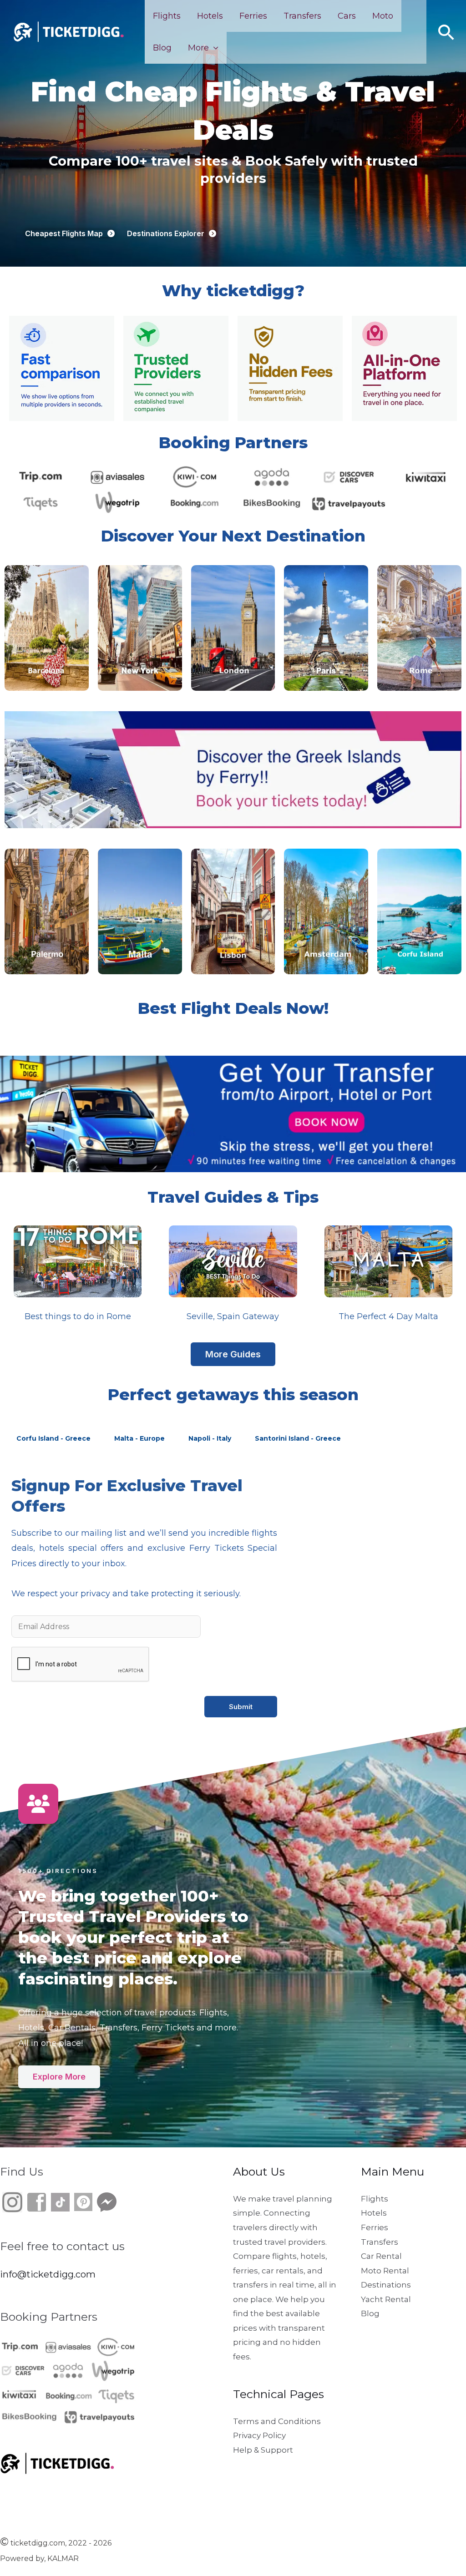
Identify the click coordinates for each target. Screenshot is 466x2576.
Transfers (302, 16)
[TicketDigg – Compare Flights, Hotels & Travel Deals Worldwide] (68, 31)
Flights (167, 16)
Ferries (253, 16)
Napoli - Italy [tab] (210, 1438)
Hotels (210, 16)
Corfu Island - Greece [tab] (53, 1438)
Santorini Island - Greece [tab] (298, 1438)
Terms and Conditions (277, 2421)
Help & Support (263, 2450)
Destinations (386, 2285)
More (198, 48)
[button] (446, 32)
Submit (241, 1707)
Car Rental (381, 2256)
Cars (347, 16)
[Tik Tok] (49, 2201)
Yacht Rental (386, 2299)
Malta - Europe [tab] (139, 1438)
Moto (383, 16)
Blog (162, 48)
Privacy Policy (259, 2435)
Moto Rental (385, 2271)
